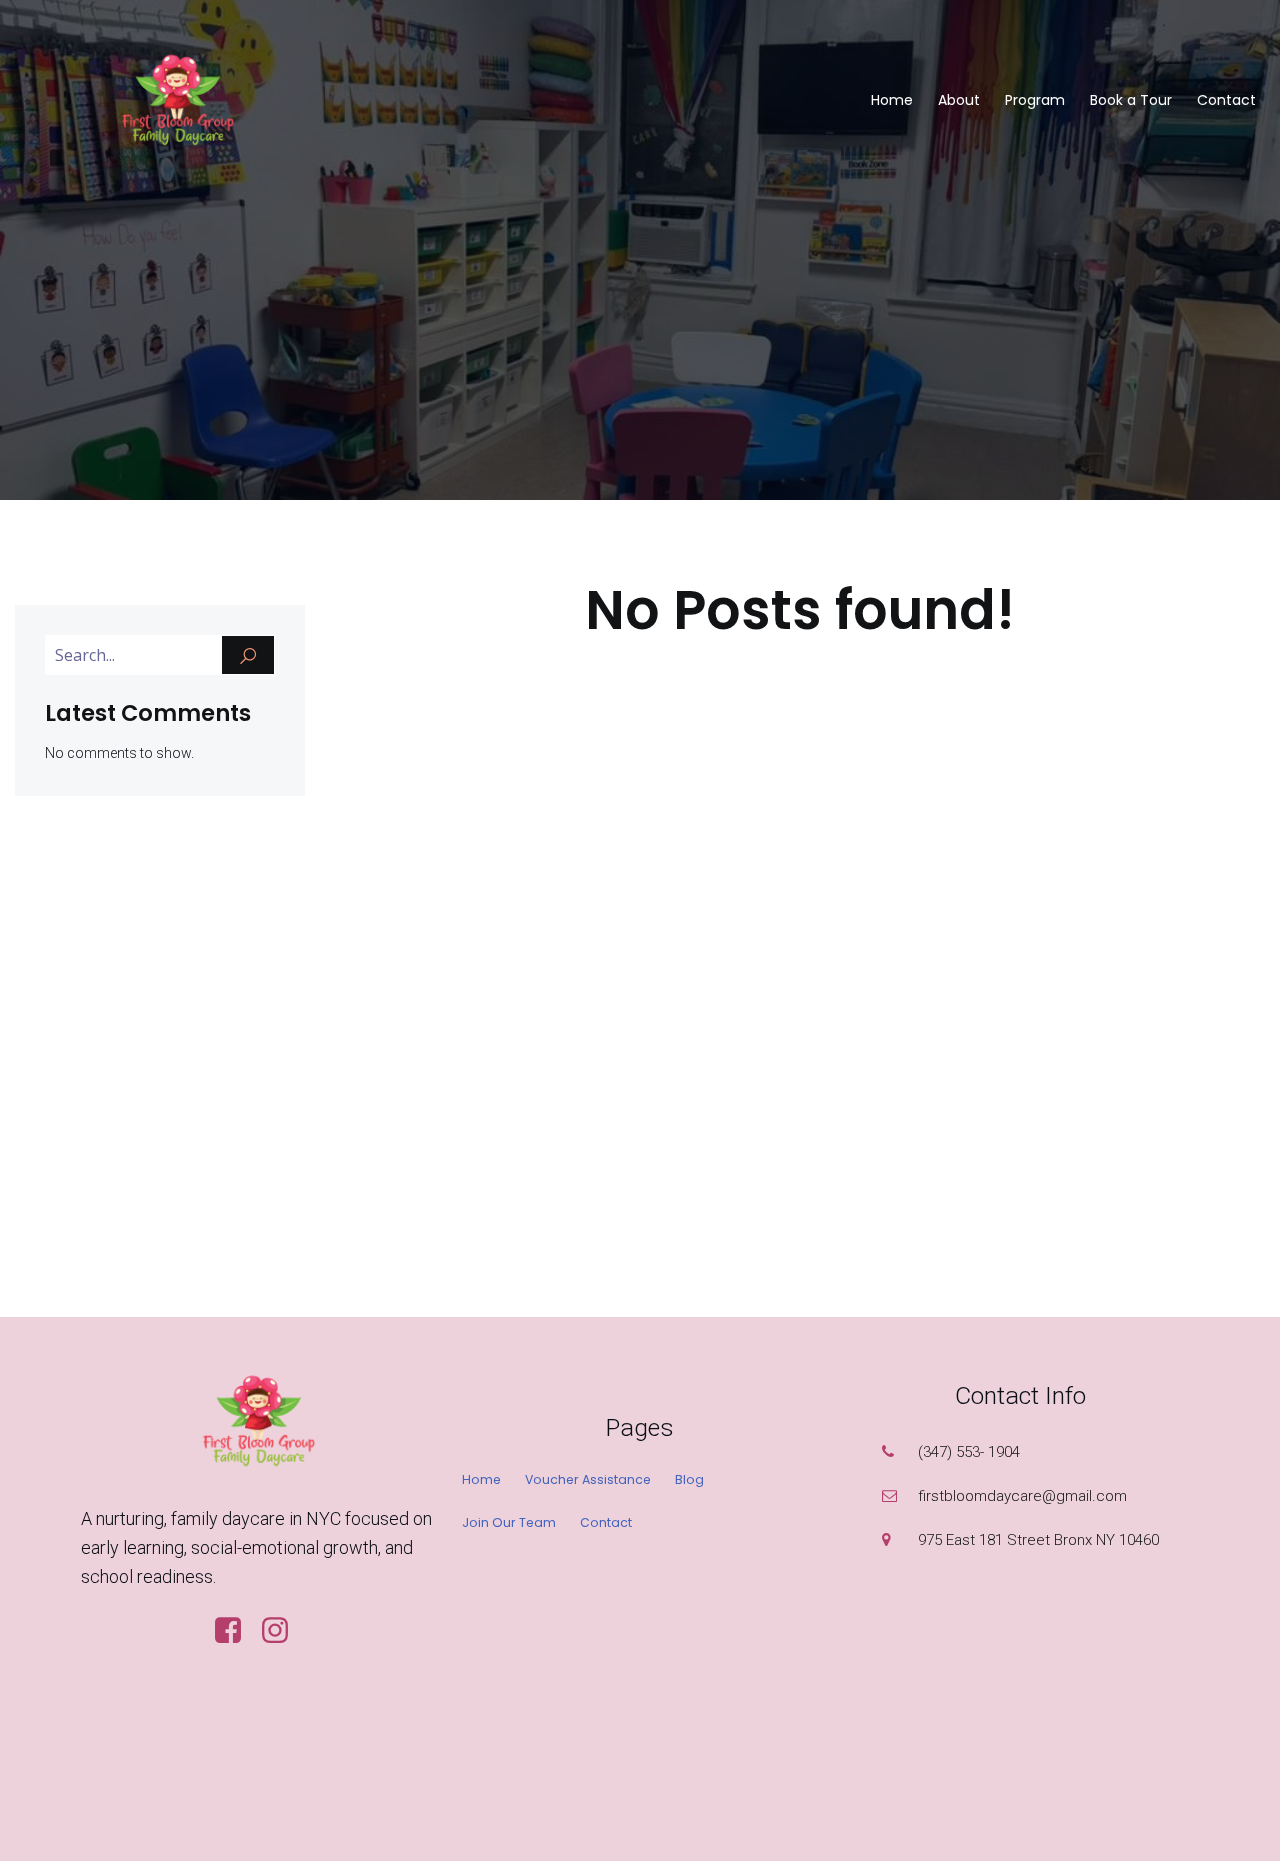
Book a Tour (1131, 100)
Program (1035, 100)
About (959, 100)
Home (892, 100)
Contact (1226, 100)
